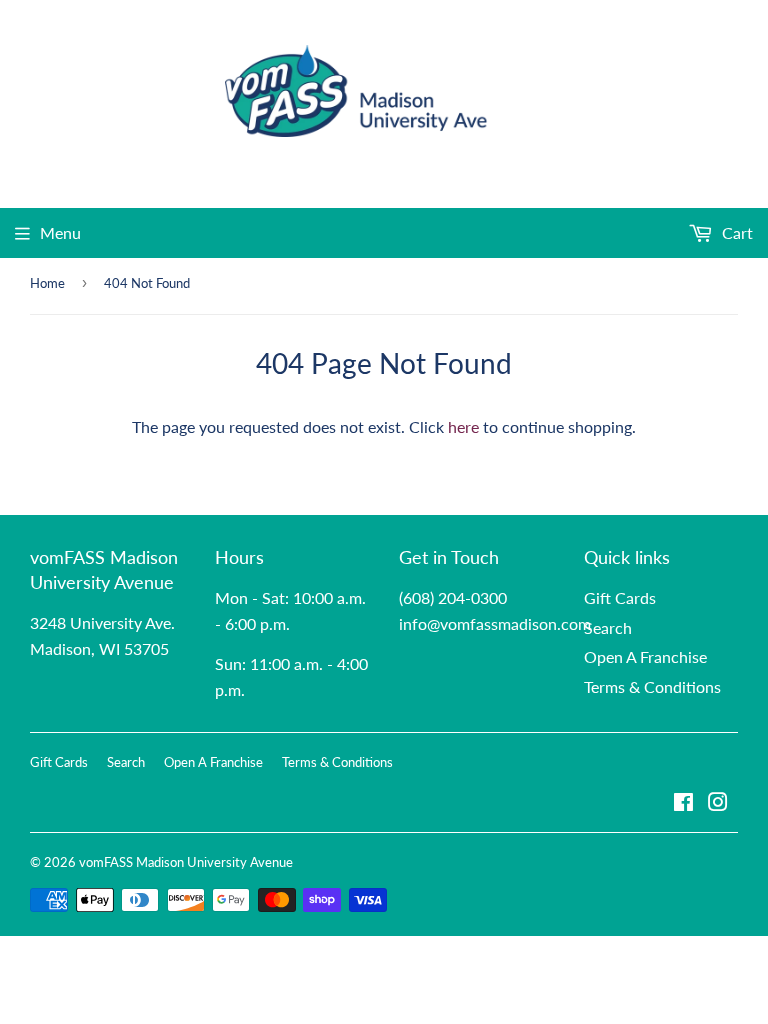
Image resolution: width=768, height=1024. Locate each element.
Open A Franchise (645, 656)
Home (47, 283)
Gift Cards (620, 597)
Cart (735, 232)
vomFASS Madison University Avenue (186, 862)
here (463, 426)
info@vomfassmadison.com (495, 623)
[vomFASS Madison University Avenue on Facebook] (683, 803)
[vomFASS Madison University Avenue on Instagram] (718, 803)
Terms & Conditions (652, 686)
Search (608, 627)
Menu (60, 232)
